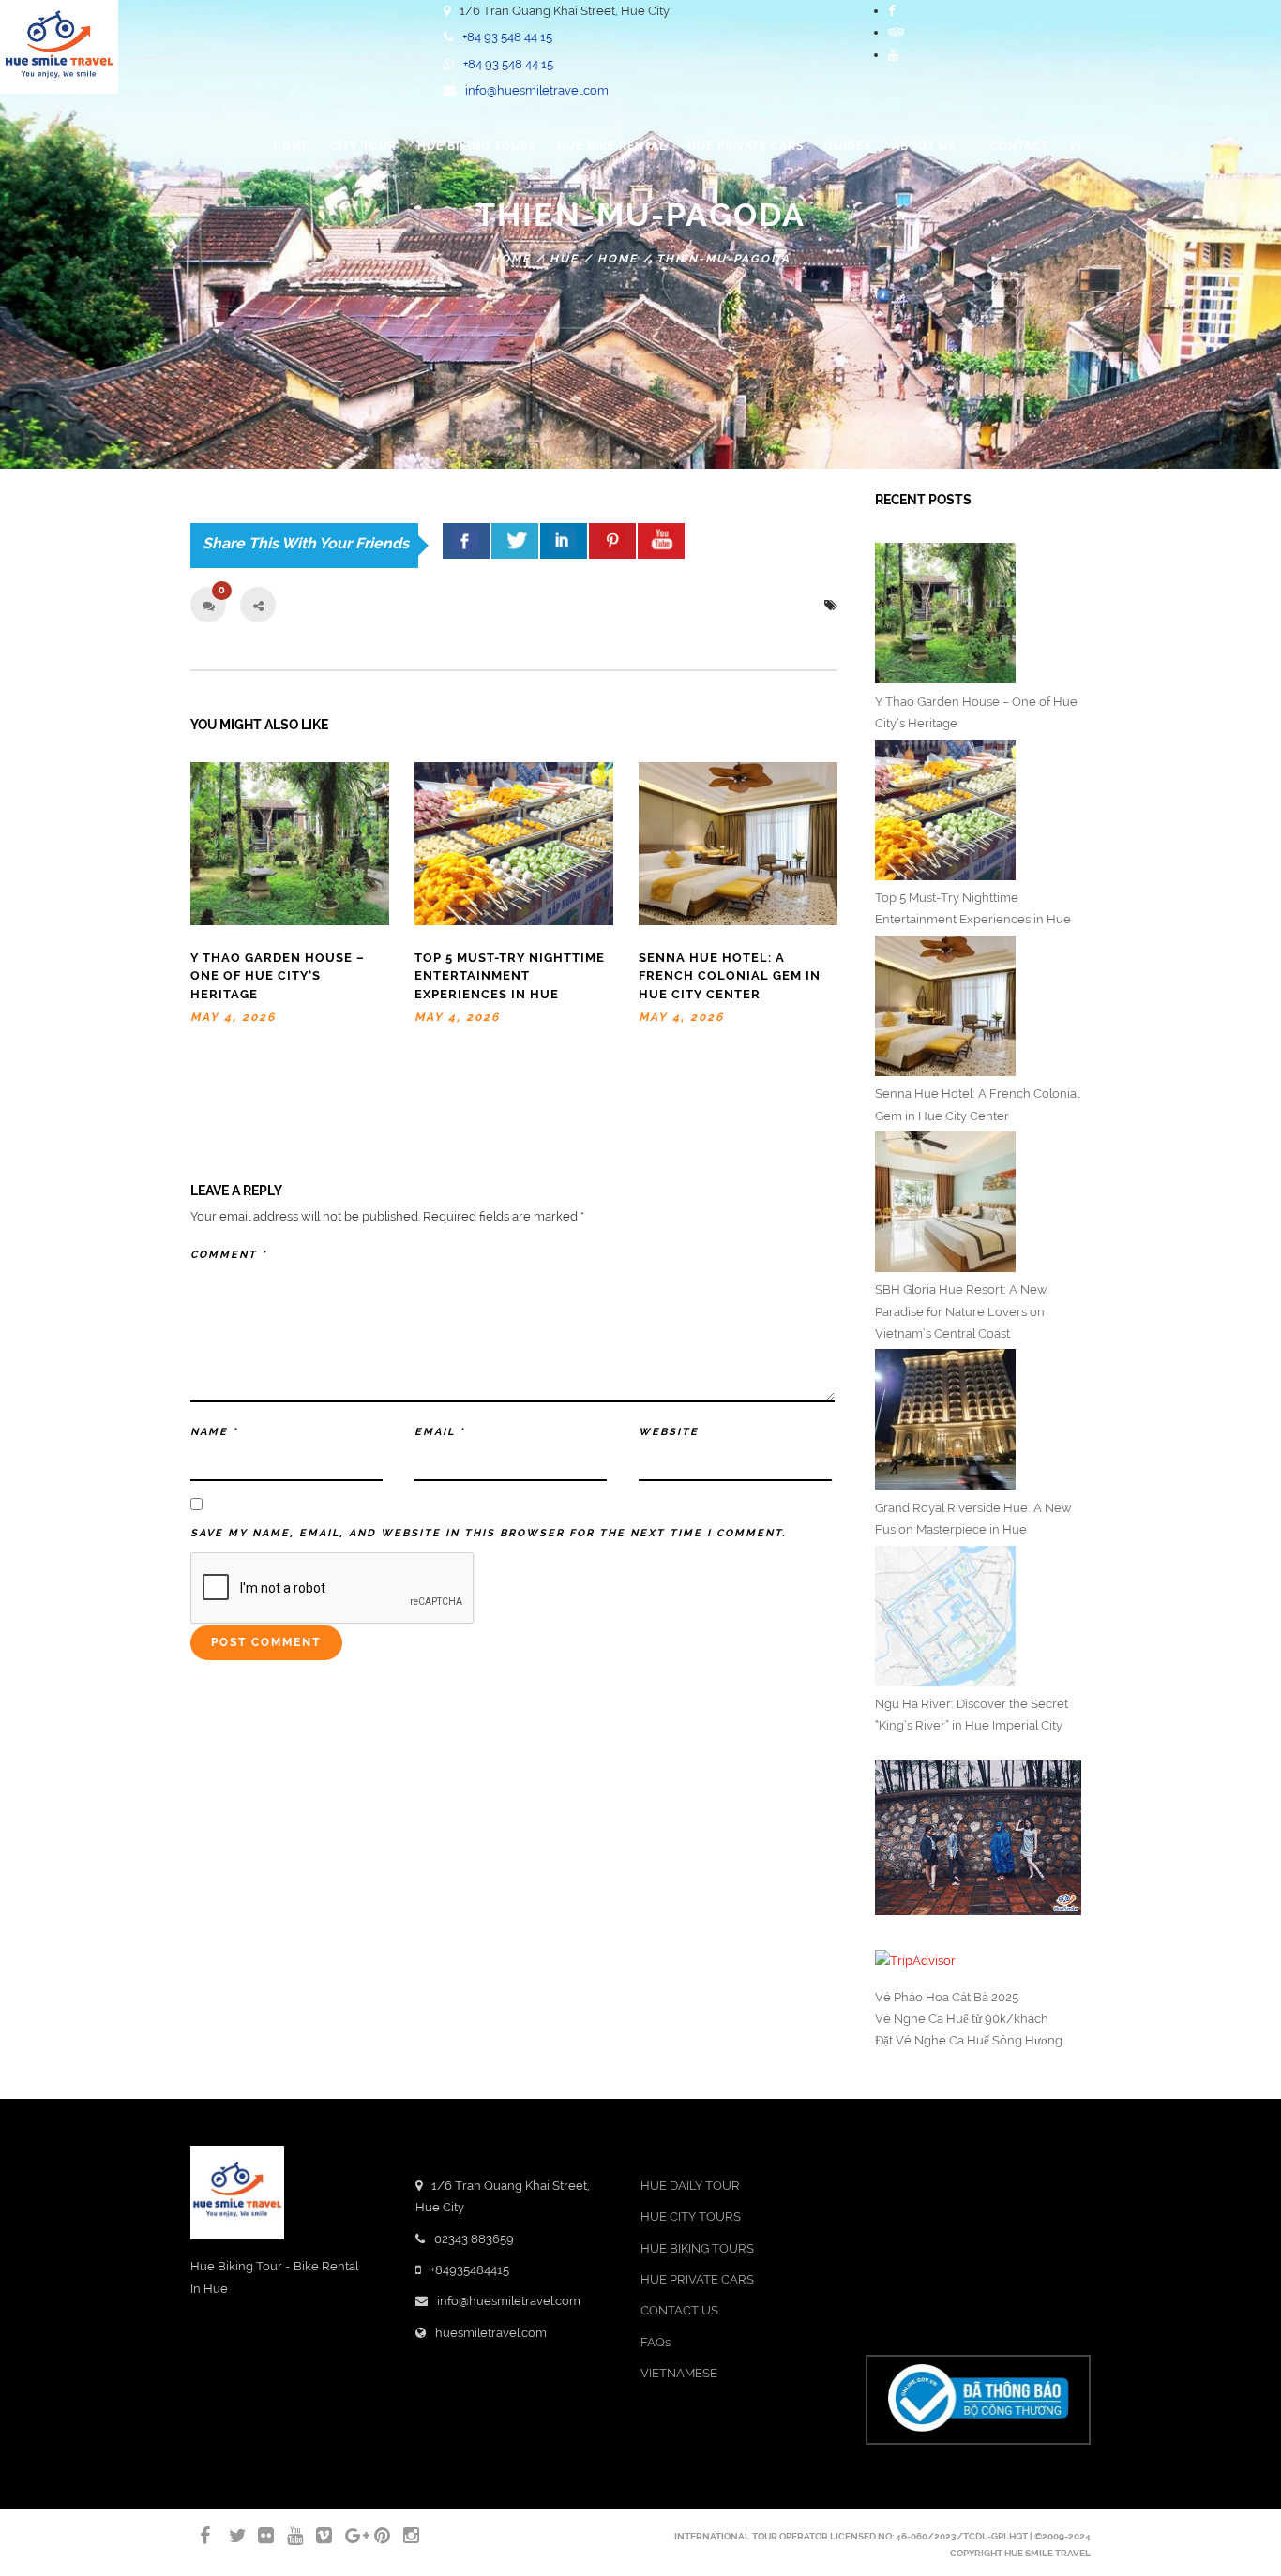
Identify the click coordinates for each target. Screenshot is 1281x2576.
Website (669, 1432)
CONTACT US (679, 2310)
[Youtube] (893, 55)
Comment (229, 1255)
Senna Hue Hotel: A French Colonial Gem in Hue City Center (730, 976)
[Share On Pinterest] (612, 540)
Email (440, 1432)
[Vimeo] (316, 2536)
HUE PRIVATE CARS (697, 2279)
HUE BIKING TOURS (697, 2248)
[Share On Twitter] (515, 540)
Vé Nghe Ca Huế (922, 2019)
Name (214, 1432)
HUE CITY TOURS (691, 2217)
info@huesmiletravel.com (537, 90)
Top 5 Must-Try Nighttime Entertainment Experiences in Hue (510, 976)
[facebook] (466, 540)
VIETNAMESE (679, 2373)
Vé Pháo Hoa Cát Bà (932, 1997)
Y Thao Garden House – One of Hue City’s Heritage (278, 976)
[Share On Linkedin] (564, 540)
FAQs (656, 2342)
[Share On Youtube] (661, 540)
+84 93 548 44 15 (507, 37)
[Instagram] (403, 2536)
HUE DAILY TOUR (690, 2186)
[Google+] (345, 2536)
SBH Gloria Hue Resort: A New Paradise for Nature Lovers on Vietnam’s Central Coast (961, 1311)
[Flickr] (258, 2536)
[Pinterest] (374, 2536)
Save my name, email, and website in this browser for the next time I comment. (488, 1533)
